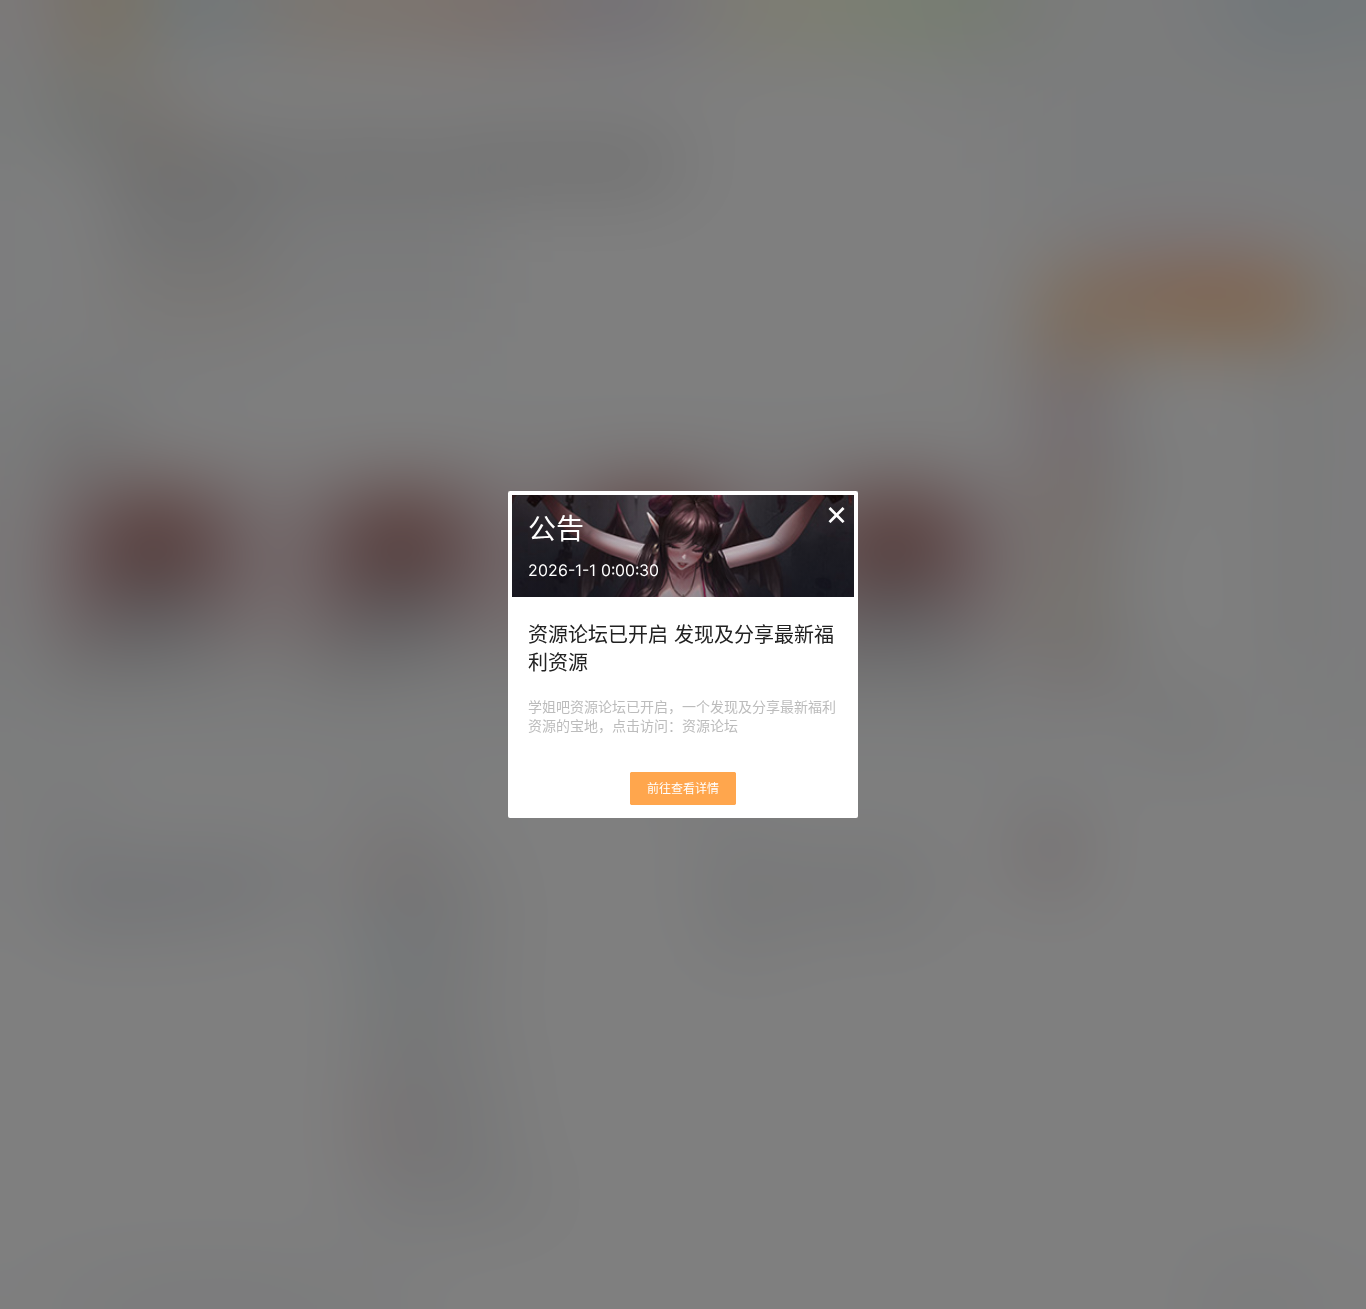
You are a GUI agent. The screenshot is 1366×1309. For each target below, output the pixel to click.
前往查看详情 (683, 788)
